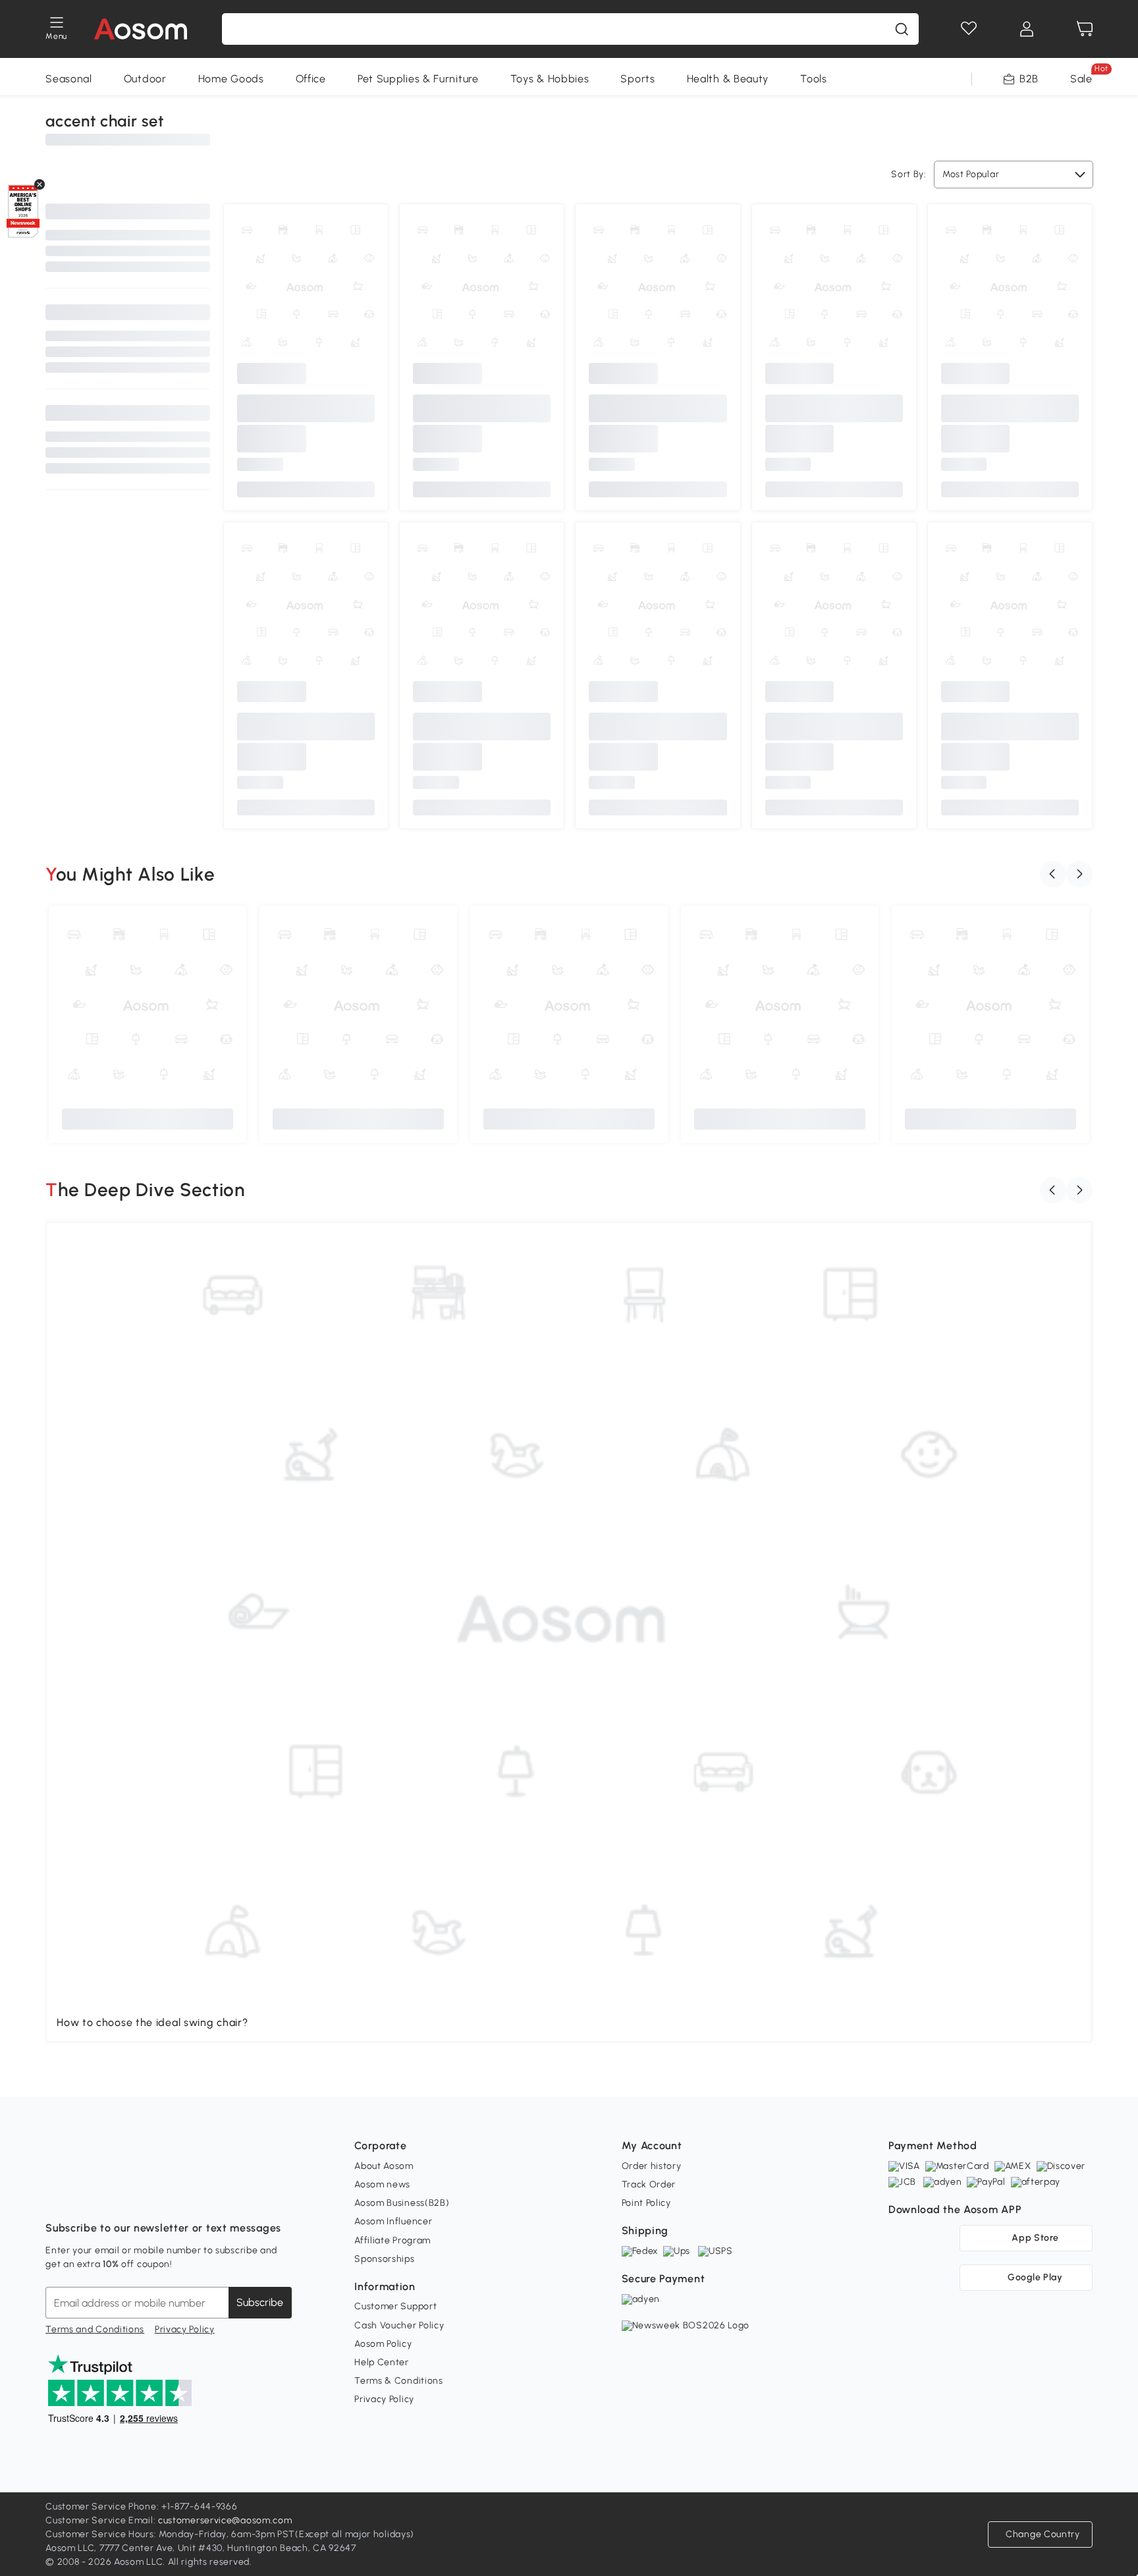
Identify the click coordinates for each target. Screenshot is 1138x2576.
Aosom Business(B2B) (402, 2203)
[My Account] (1027, 29)
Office (311, 79)
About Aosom (384, 2166)
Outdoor (145, 79)
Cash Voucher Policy (399, 2325)
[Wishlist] (969, 29)
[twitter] (172, 2195)
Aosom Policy (383, 2344)
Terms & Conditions (399, 2381)
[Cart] (1085, 29)
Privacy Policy (185, 2329)
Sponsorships (384, 2259)
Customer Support (395, 2306)
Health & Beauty (728, 79)
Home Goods (231, 79)
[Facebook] (56, 2195)
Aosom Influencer (393, 2221)
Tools (814, 79)
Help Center (382, 2362)
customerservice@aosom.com (225, 2520)
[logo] (141, 29)
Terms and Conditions (95, 2329)
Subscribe (260, 2302)
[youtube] (114, 2195)
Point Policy (646, 2203)
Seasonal (69, 79)
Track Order (649, 2184)
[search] (902, 29)
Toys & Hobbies (550, 79)
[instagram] (85, 2195)
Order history (652, 2166)
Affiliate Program (393, 2240)
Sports (637, 79)
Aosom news (382, 2184)
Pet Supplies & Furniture (418, 79)
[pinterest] (143, 2195)
